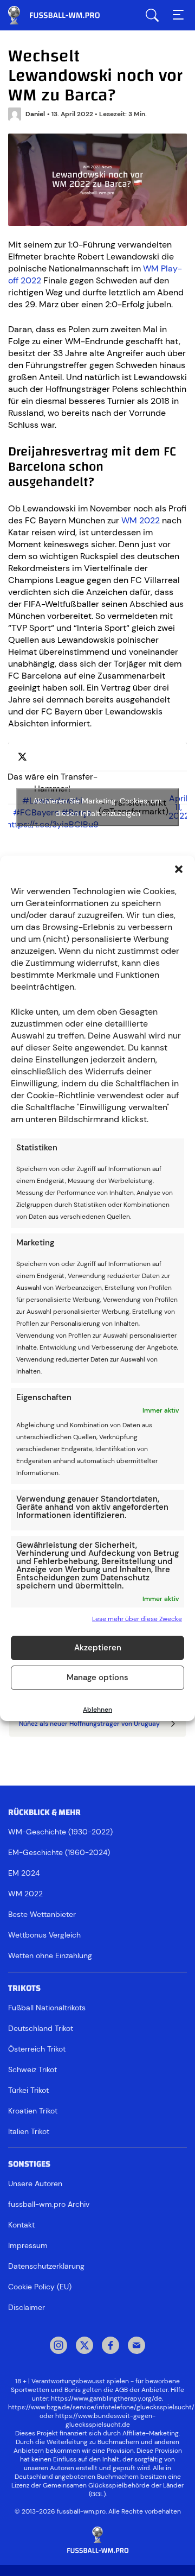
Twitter (84, 2346)
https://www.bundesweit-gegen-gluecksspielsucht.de (105, 2420)
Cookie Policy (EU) (40, 2287)
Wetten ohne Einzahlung (50, 1955)
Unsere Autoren (35, 2183)
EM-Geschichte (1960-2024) (59, 1852)
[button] (179, 869)
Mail (136, 2346)
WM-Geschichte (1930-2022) (60, 1832)
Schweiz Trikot (32, 2069)
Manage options (97, 1678)
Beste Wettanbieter (42, 1914)
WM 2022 (141, 520)
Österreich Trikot (37, 2049)
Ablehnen (97, 1710)
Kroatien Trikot (33, 2111)
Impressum (28, 2245)
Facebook (110, 2346)
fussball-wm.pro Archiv (49, 2204)
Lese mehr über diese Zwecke (137, 1619)
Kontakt (21, 2225)
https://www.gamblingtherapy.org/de (106, 2398)
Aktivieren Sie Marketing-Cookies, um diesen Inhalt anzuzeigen (97, 807)
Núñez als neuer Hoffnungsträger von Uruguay (89, 1724)
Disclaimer (27, 2307)
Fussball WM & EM (62, 15)
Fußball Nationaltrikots (47, 2008)
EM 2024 (24, 1873)
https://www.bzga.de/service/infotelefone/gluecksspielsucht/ (101, 2407)
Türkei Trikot (28, 2090)
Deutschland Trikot (41, 2028)
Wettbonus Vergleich (44, 1935)
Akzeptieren (98, 1648)
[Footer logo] (97, 2540)
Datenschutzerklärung (46, 2266)
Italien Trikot (29, 2131)
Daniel (35, 114)
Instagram (58, 2346)
